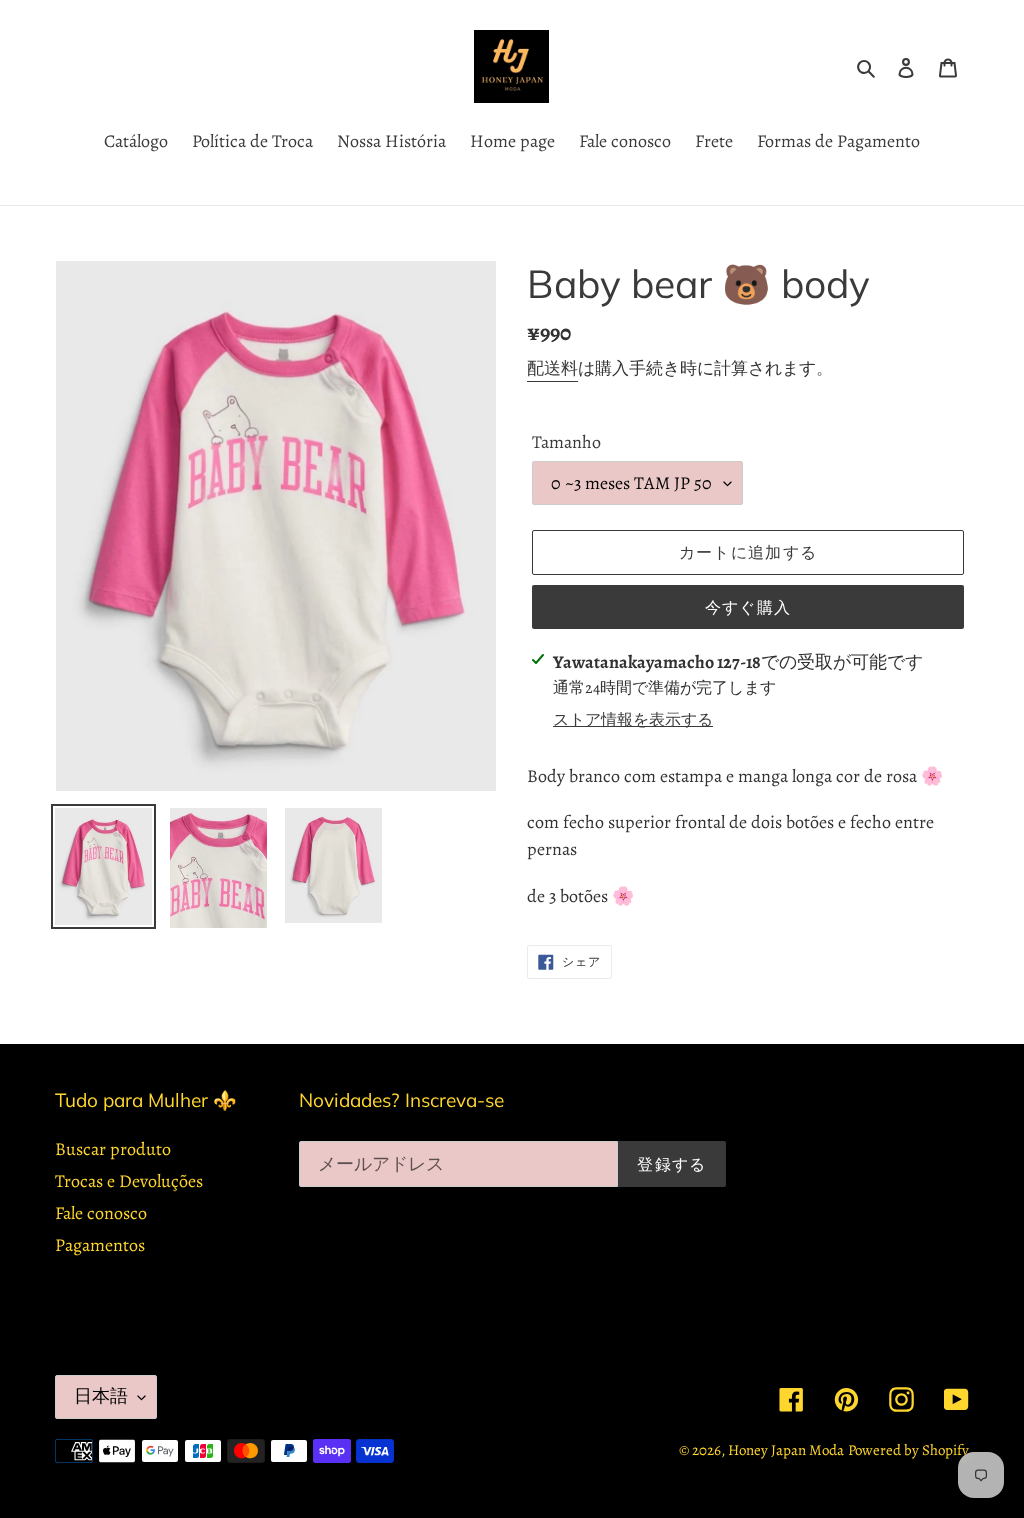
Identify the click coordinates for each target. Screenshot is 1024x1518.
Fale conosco (101, 1213)
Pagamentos (100, 1245)
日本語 (101, 1396)
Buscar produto (113, 1149)
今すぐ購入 (748, 607)
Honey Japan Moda (786, 1450)
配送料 (552, 368)
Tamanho (566, 442)
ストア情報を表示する (633, 720)
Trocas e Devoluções (129, 1181)
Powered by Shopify (908, 1450)
